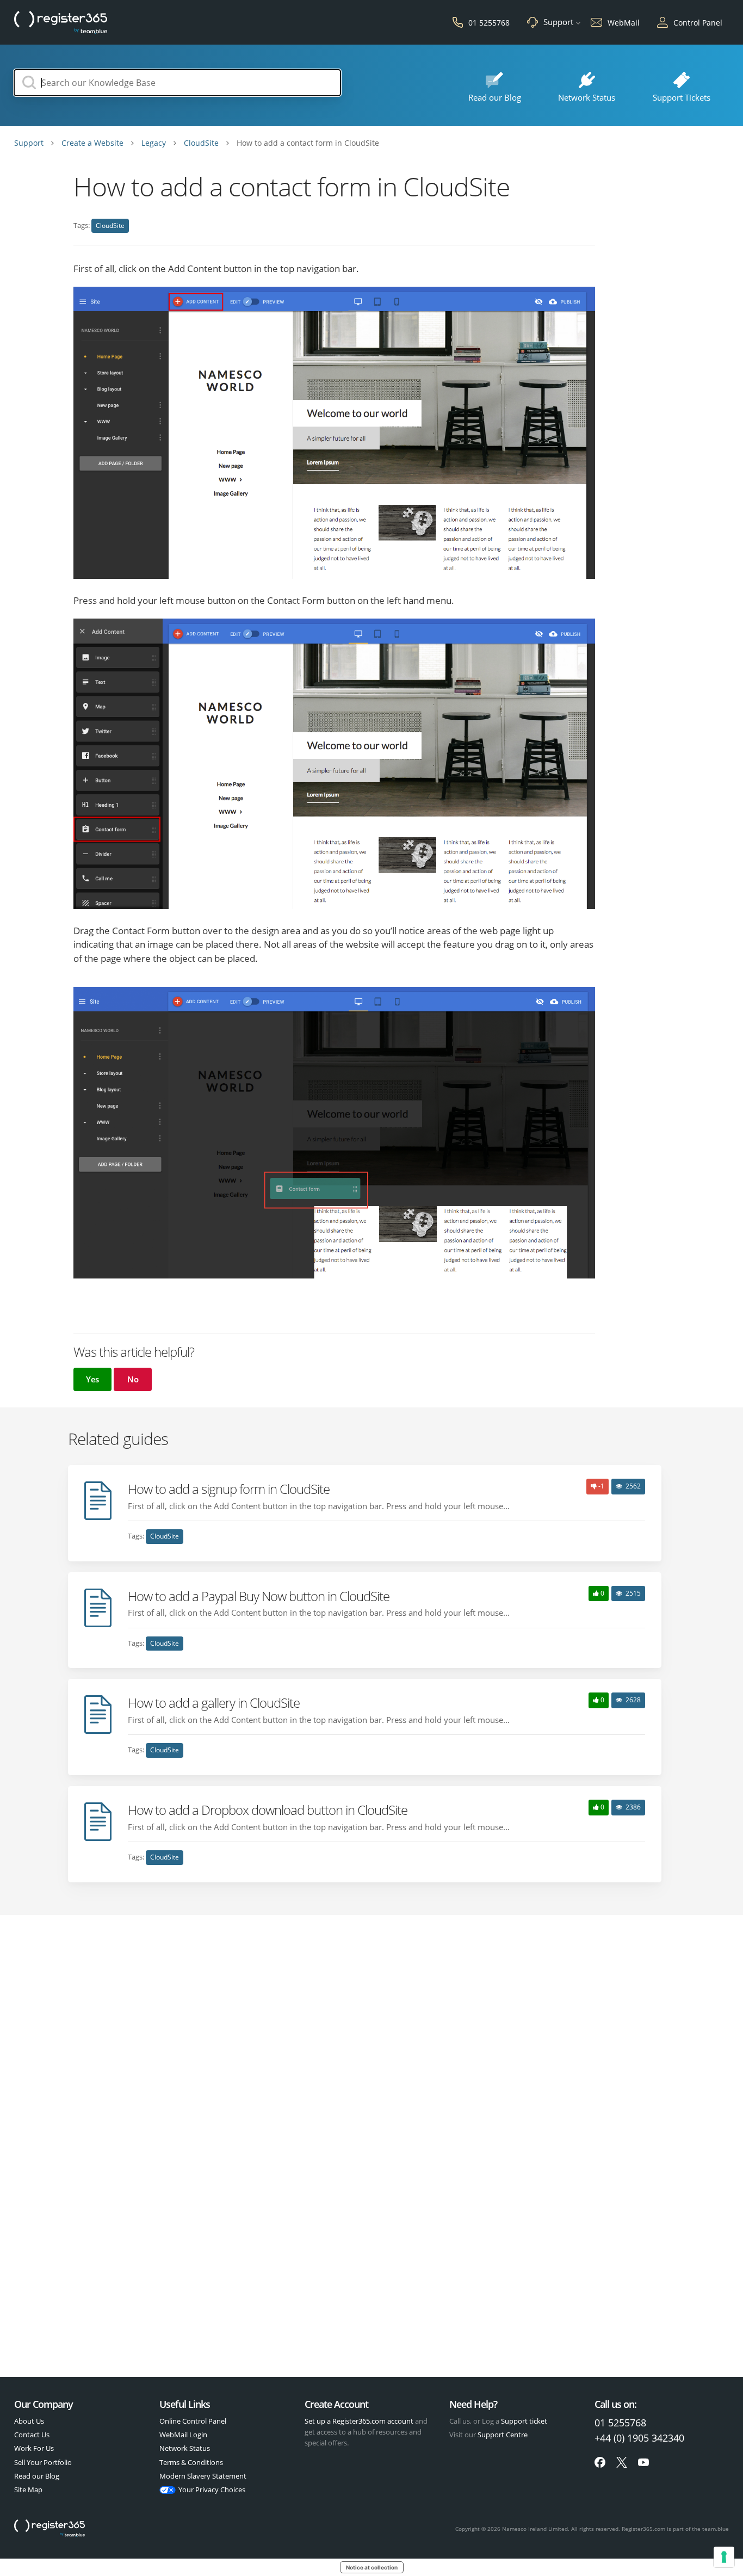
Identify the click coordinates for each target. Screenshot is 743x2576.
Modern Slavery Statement (203, 2476)
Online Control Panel (193, 2421)
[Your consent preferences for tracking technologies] (724, 2557)
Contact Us (32, 2435)
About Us (29, 2421)
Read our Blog (37, 2476)
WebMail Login (183, 2435)
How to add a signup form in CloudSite (229, 1489)
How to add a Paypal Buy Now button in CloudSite (259, 1596)
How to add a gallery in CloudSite (214, 1703)
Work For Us (34, 2448)
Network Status (185, 2448)
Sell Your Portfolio (43, 2462)
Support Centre (503, 2435)
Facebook (600, 2462)
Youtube (643, 2462)
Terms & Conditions (191, 2462)
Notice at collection (372, 2567)
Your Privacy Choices (212, 2489)
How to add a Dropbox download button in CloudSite (268, 1810)
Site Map (28, 2489)
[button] (92, 1379)
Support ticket (524, 2421)
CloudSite (110, 226)
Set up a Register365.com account (359, 2421)
